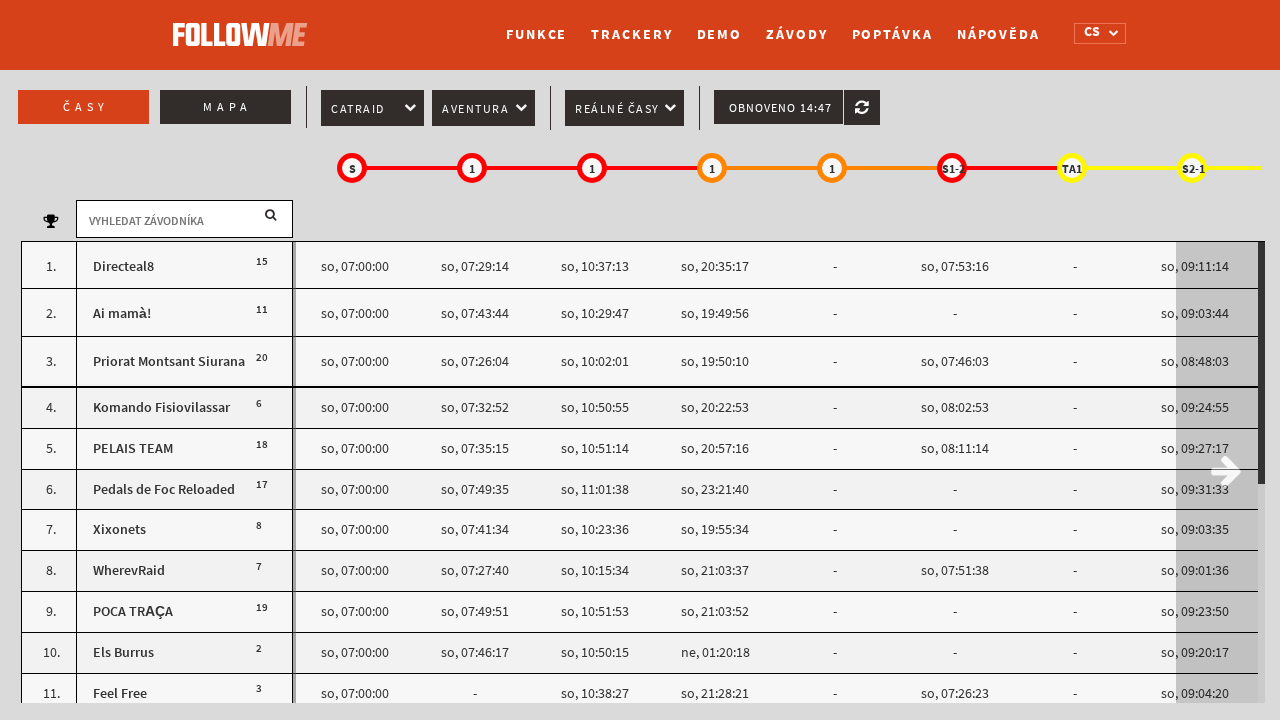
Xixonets (119, 529)
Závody (796, 34)
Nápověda (998, 34)
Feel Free (120, 693)
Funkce (536, 34)
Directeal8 (123, 266)
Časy (86, 107)
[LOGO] (245, 25)
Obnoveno (780, 108)
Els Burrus (123, 652)
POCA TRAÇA (133, 611)
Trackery (631, 34)
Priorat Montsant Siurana (169, 361)
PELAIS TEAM (133, 448)
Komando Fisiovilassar (161, 407)
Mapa (227, 107)
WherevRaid (129, 570)
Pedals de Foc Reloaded (164, 489)
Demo (720, 34)
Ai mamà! (122, 313)
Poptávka (892, 34)
